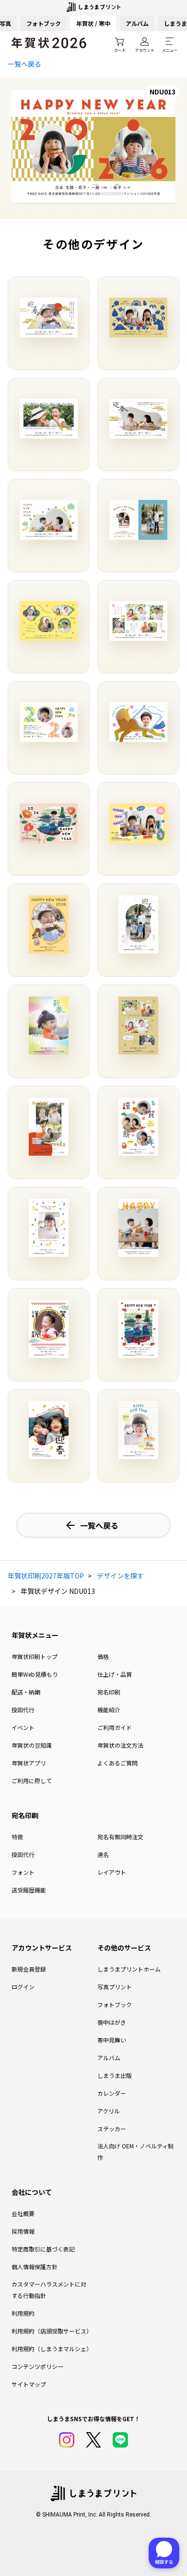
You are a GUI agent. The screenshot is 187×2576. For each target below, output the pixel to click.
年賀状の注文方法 (120, 1745)
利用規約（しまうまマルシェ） (51, 2349)
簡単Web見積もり (35, 1674)
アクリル (109, 2111)
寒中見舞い (112, 2040)
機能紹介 (109, 1710)
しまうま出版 (115, 2075)
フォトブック (44, 23)
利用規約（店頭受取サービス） (51, 2331)
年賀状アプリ (29, 1763)
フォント (23, 1872)
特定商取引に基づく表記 (43, 2249)
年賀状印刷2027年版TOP (46, 1576)
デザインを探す (120, 1576)
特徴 (17, 1837)
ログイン (23, 1987)
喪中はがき (112, 2022)
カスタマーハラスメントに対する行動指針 (49, 2290)
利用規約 (23, 2313)
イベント (23, 1727)
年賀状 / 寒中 (93, 23)
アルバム (137, 23)
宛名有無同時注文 (120, 1837)
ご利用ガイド (115, 1727)
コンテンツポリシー (37, 2366)
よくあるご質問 (117, 1763)
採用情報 (23, 2231)
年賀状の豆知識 (32, 1745)
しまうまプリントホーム (129, 1969)
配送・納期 (26, 1692)
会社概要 (23, 2213)
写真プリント (115, 1987)
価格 (103, 1656)
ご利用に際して (32, 1781)
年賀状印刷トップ (35, 1656)
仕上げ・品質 (115, 1674)
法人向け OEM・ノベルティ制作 (135, 2152)
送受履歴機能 (29, 1890)
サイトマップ (29, 2384)
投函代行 (23, 1710)
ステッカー (112, 2129)
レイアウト (112, 1872)
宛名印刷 (109, 1692)
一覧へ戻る (24, 64)
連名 (103, 1854)
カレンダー (112, 2093)
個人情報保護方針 (35, 2267)
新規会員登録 (29, 1969)
